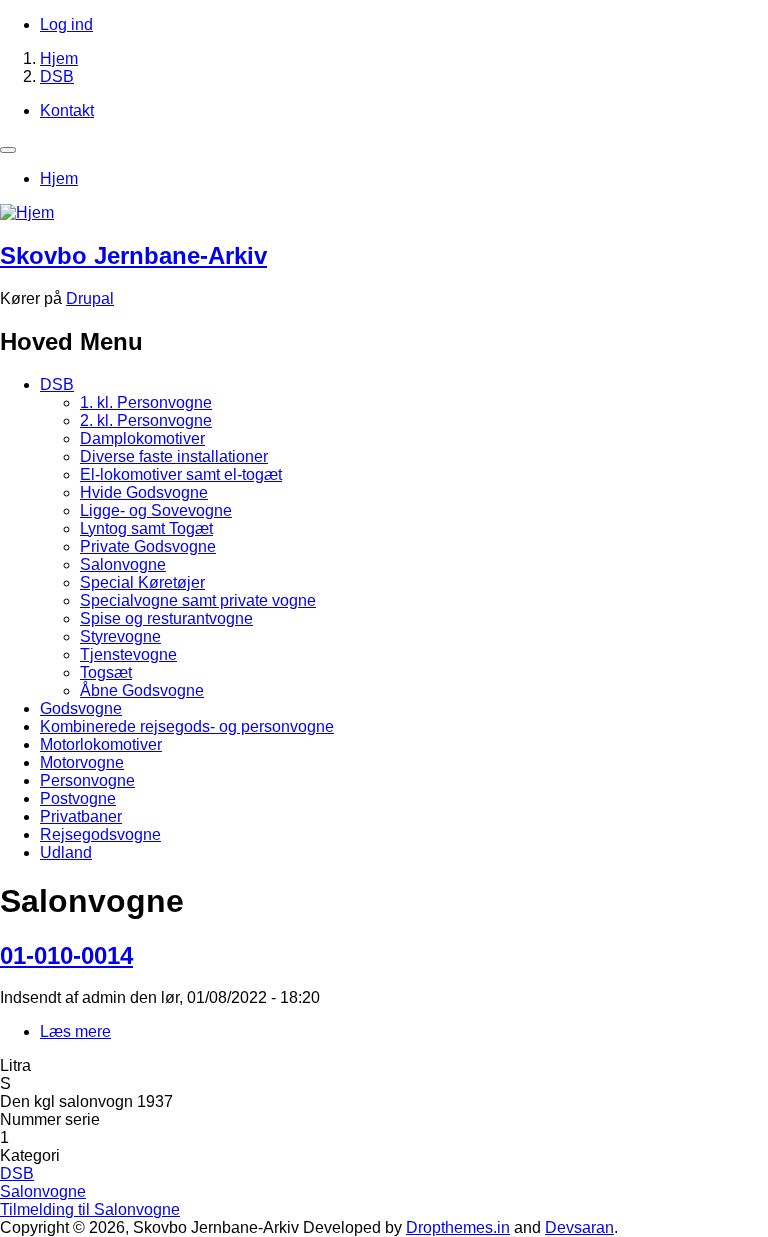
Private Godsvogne (148, 546)
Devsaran (579, 1227)
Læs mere (75, 1031)
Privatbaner (81, 816)
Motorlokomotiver (101, 744)
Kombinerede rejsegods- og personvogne (187, 726)
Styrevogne (120, 636)
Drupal (90, 298)
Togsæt (106, 672)
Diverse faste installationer (174, 456)
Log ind (66, 24)
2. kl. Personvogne (146, 420)
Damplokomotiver (142, 438)
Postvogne (78, 798)
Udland (66, 852)
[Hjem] (27, 212)
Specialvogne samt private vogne (198, 600)
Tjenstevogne (128, 654)
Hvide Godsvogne (144, 492)
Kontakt (67, 110)
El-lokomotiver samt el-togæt (181, 474)
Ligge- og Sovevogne (156, 510)
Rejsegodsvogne (100, 834)
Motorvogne (82, 762)
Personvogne (87, 780)
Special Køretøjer (142, 582)
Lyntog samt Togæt (146, 528)
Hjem (59, 58)
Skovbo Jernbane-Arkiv (133, 255)
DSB (57, 76)
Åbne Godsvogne (142, 690)
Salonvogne (123, 564)
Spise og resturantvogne (166, 618)
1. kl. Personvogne (146, 402)
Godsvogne (81, 708)
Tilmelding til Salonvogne (90, 1209)
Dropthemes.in (458, 1227)
